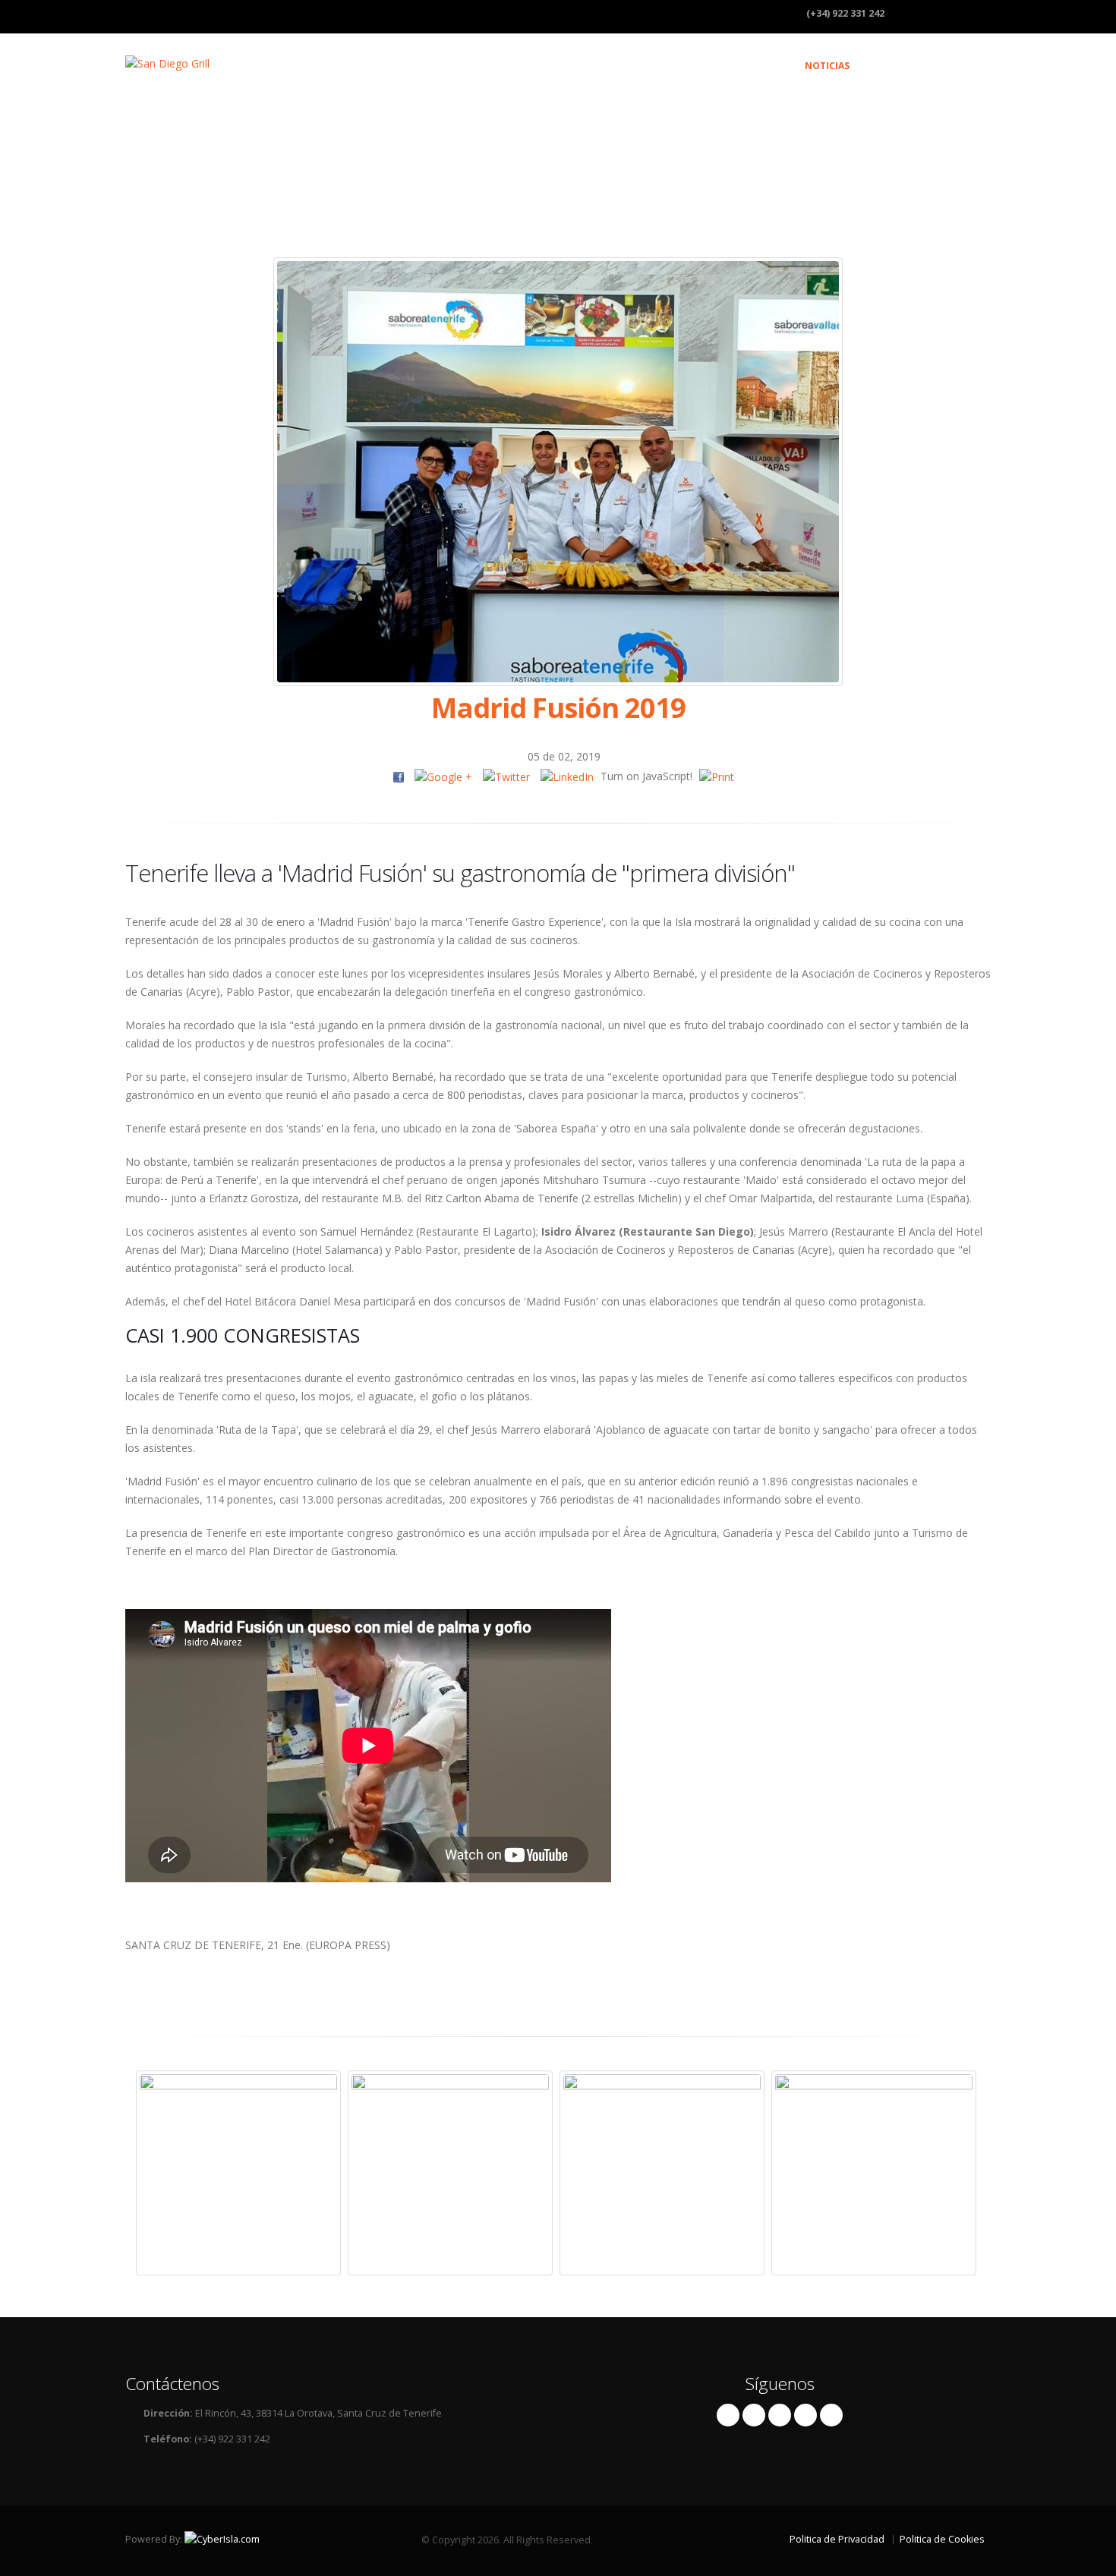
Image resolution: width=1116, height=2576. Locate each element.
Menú (771, 66)
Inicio (616, 66)
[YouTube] (831, 2415)
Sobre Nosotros (694, 66)
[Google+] (805, 2415)
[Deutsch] (969, 14)
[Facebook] (728, 2415)
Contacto (954, 66)
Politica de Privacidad (837, 2539)
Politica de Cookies (942, 2539)
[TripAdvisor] (780, 2415)
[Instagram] (754, 2415)
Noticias (827, 66)
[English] (938, 14)
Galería (889, 66)
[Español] (908, 14)
